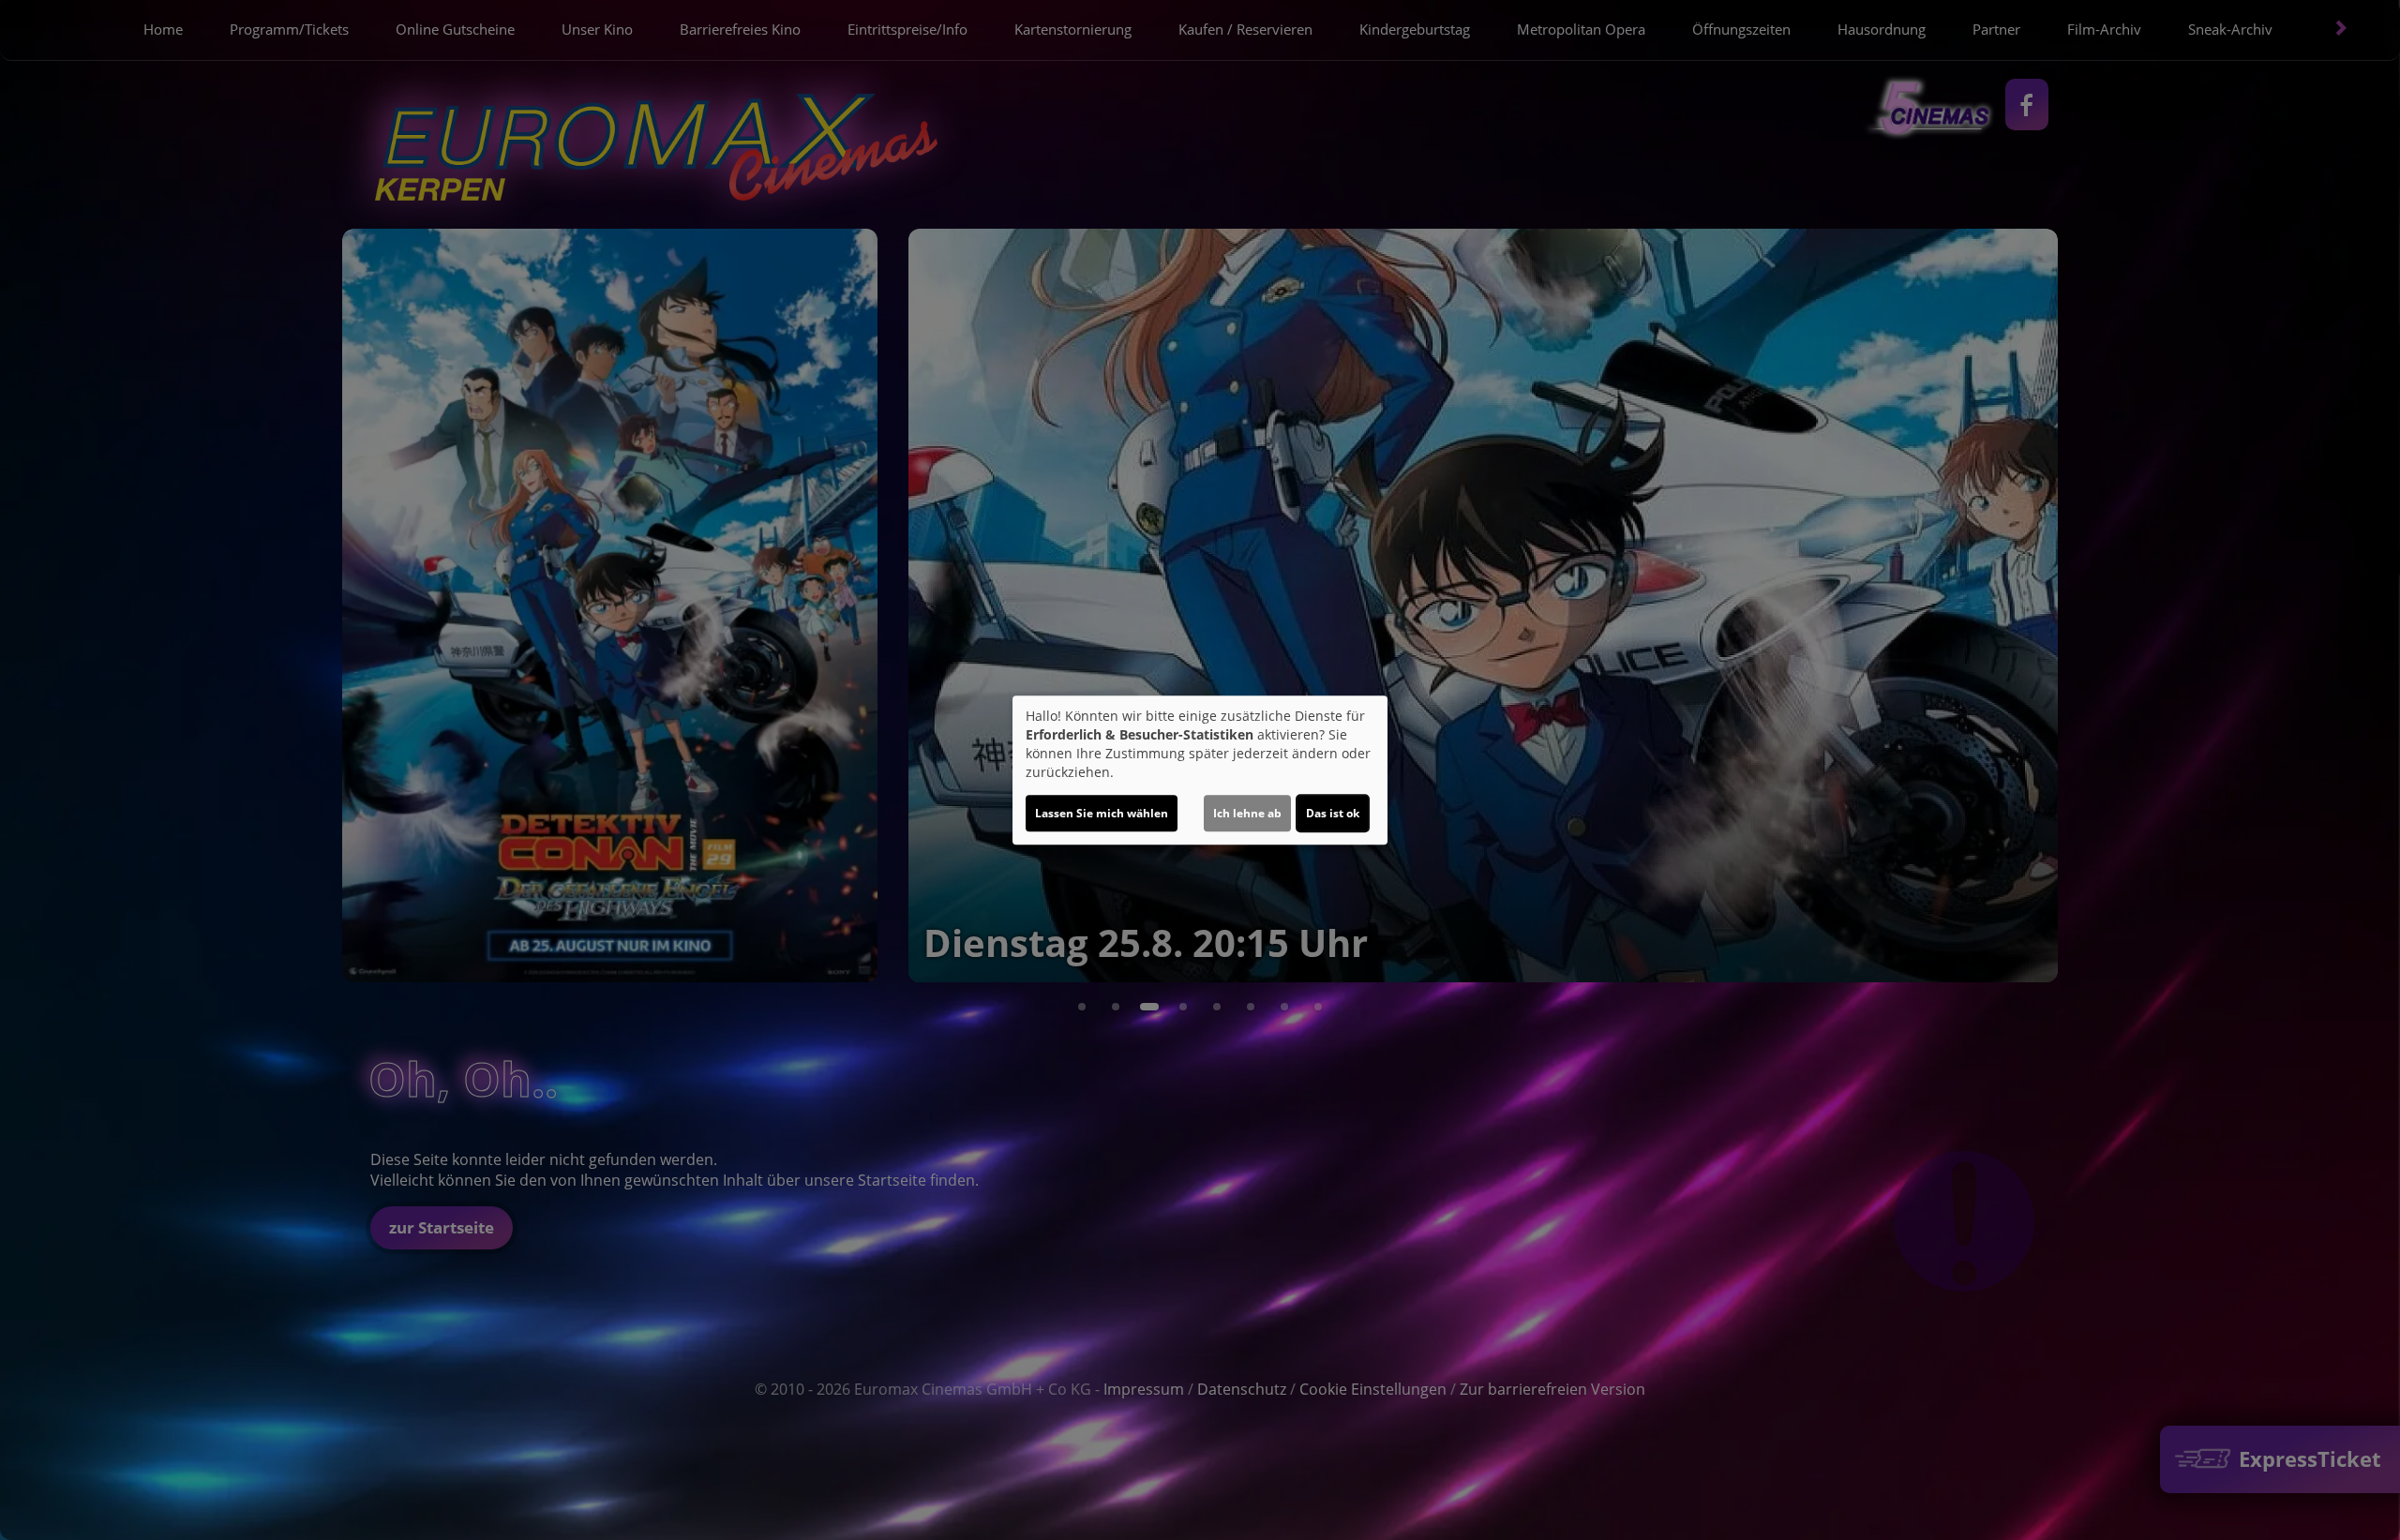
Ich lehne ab (1247, 813)
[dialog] (1200, 770)
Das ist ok (1333, 813)
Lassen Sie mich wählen (1102, 813)
